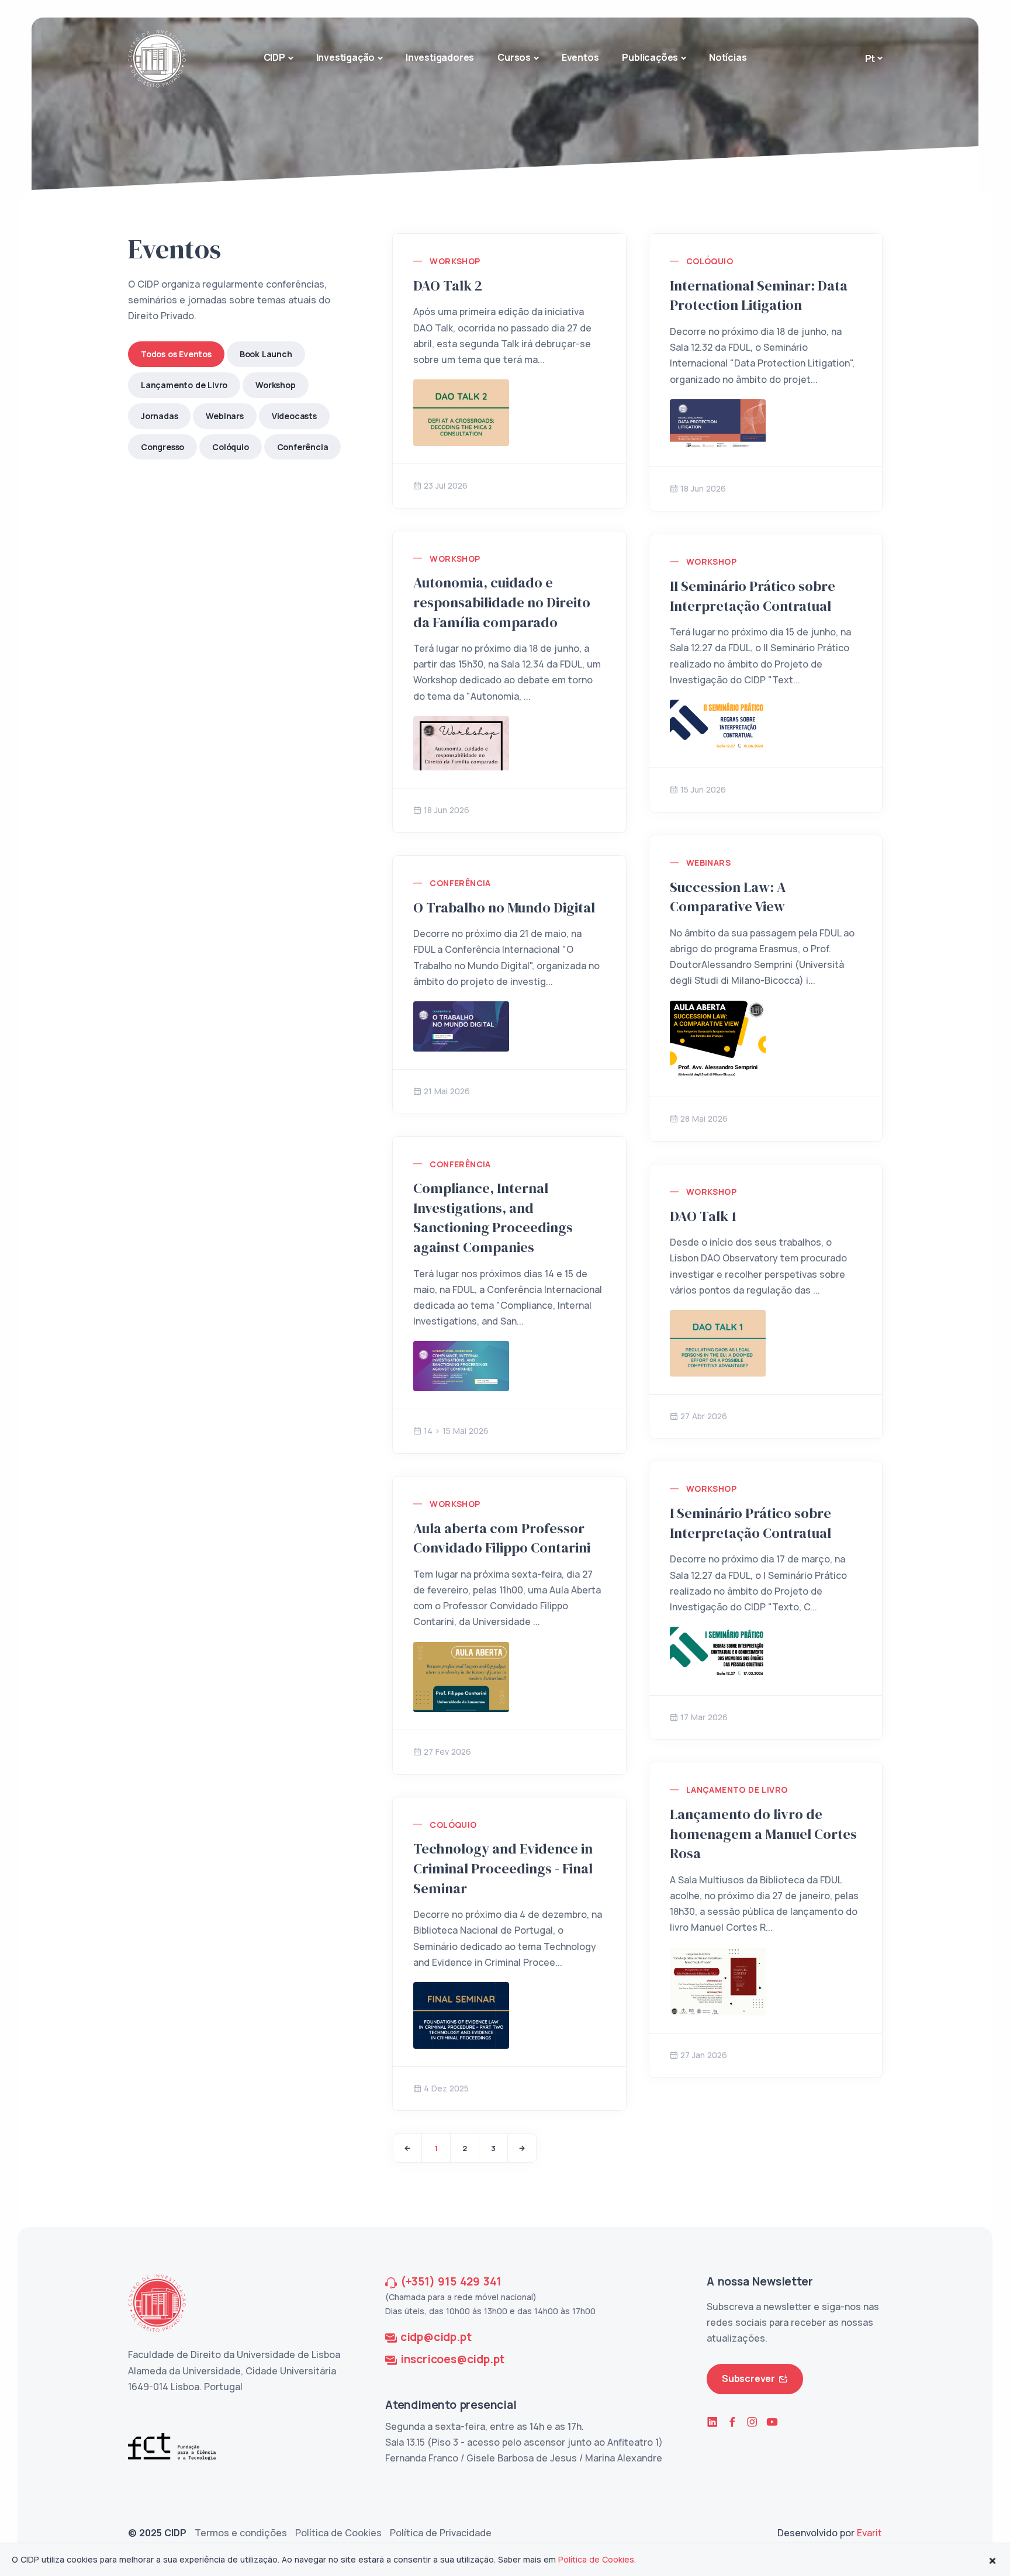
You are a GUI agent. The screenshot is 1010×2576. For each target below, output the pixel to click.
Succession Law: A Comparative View (728, 897)
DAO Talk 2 (448, 286)
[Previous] (407, 2148)
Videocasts (294, 416)
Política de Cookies (338, 2533)
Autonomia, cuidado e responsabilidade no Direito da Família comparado (502, 602)
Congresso (162, 447)
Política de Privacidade (441, 2533)
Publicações (650, 57)
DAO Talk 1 (703, 1216)
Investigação (346, 57)
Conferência (303, 447)
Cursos (514, 57)
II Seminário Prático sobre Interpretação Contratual (753, 596)
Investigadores (440, 57)
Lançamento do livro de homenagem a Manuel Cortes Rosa (763, 1834)
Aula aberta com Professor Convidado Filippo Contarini (502, 1538)
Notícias (728, 57)
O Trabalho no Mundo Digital (504, 907)
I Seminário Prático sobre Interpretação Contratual (750, 1523)
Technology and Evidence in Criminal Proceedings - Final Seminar (503, 1868)
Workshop (275, 385)
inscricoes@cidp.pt (452, 2359)
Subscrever (748, 2378)
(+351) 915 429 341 (451, 2281)
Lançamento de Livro (184, 385)
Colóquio (230, 447)
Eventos (580, 57)
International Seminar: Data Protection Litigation (759, 295)
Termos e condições (241, 2533)
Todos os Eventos (176, 354)
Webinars (224, 416)
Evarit (869, 2533)
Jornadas (159, 416)
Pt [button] (870, 58)
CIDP (274, 57)
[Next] (522, 2148)
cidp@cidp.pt (436, 2337)
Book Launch (266, 354)
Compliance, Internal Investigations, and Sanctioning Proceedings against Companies (493, 1218)
